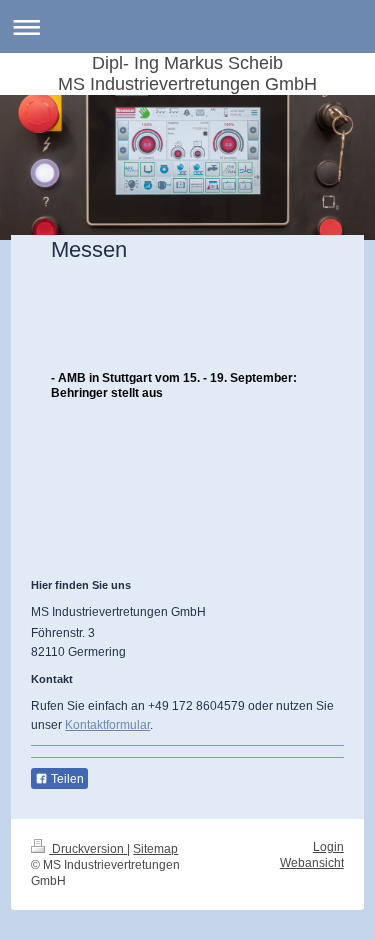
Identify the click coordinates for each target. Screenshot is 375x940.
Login (328, 846)
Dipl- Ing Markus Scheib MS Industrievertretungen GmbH (187, 73)
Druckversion (88, 848)
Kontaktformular (107, 724)
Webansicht (312, 862)
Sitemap (155, 848)
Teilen (66, 779)
